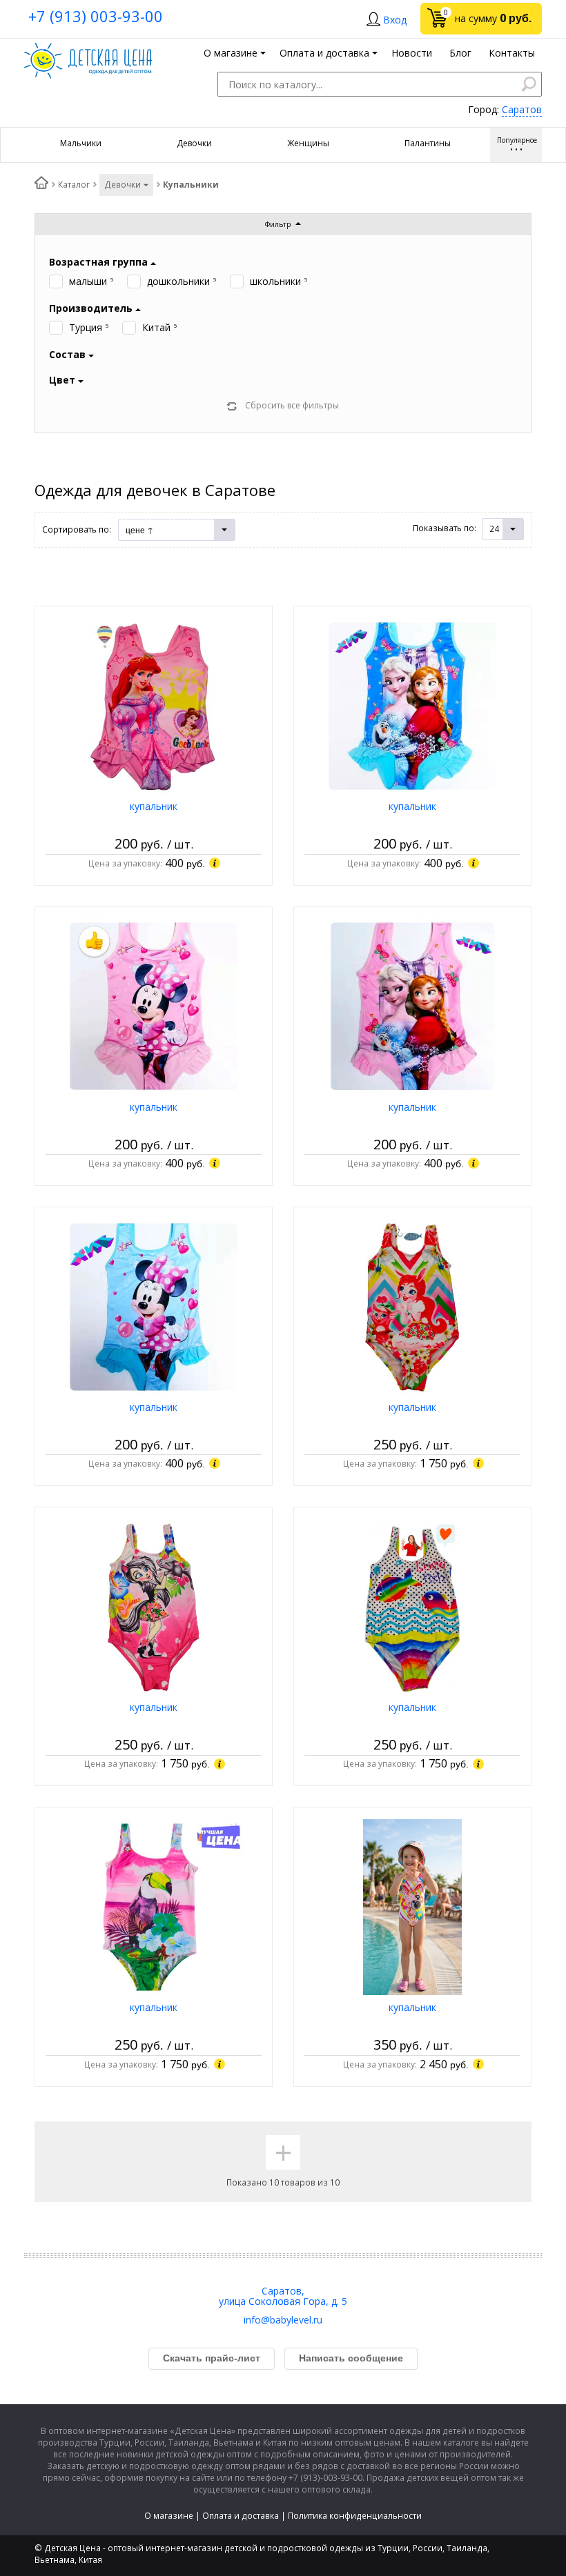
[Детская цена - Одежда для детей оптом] (88, 49)
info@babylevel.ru (283, 2320)
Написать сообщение (351, 2358)
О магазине (169, 2516)
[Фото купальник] (153, 705)
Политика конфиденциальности (355, 2516)
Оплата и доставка (241, 2516)
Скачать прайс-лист (212, 2358)
